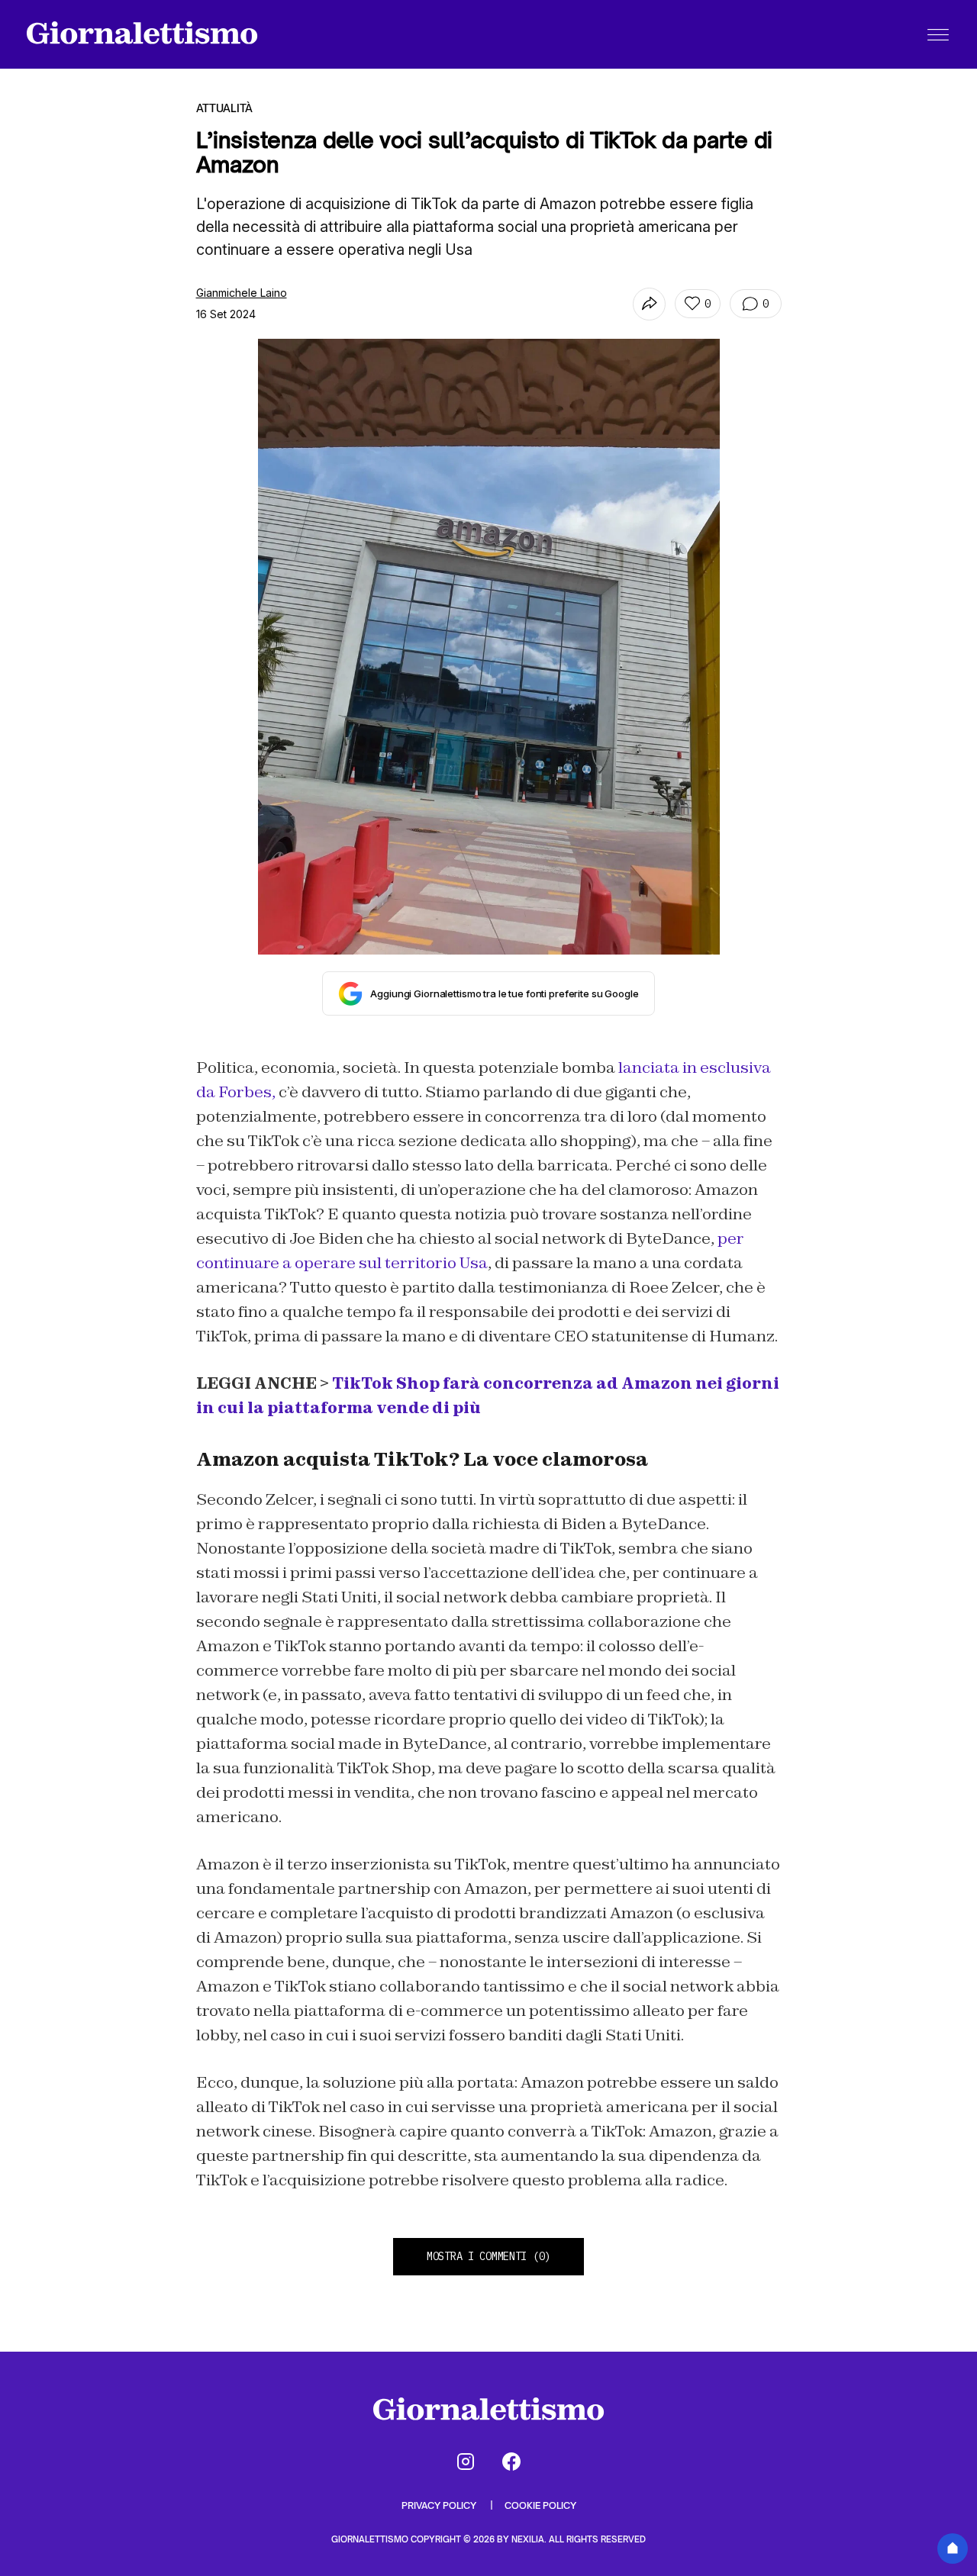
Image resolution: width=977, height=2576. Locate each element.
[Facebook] (511, 2462)
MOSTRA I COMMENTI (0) (488, 2256)
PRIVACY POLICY (440, 2505)
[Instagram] (466, 2462)
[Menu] (938, 34)
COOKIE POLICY (540, 2505)
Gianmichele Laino (242, 293)
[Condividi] (649, 304)
